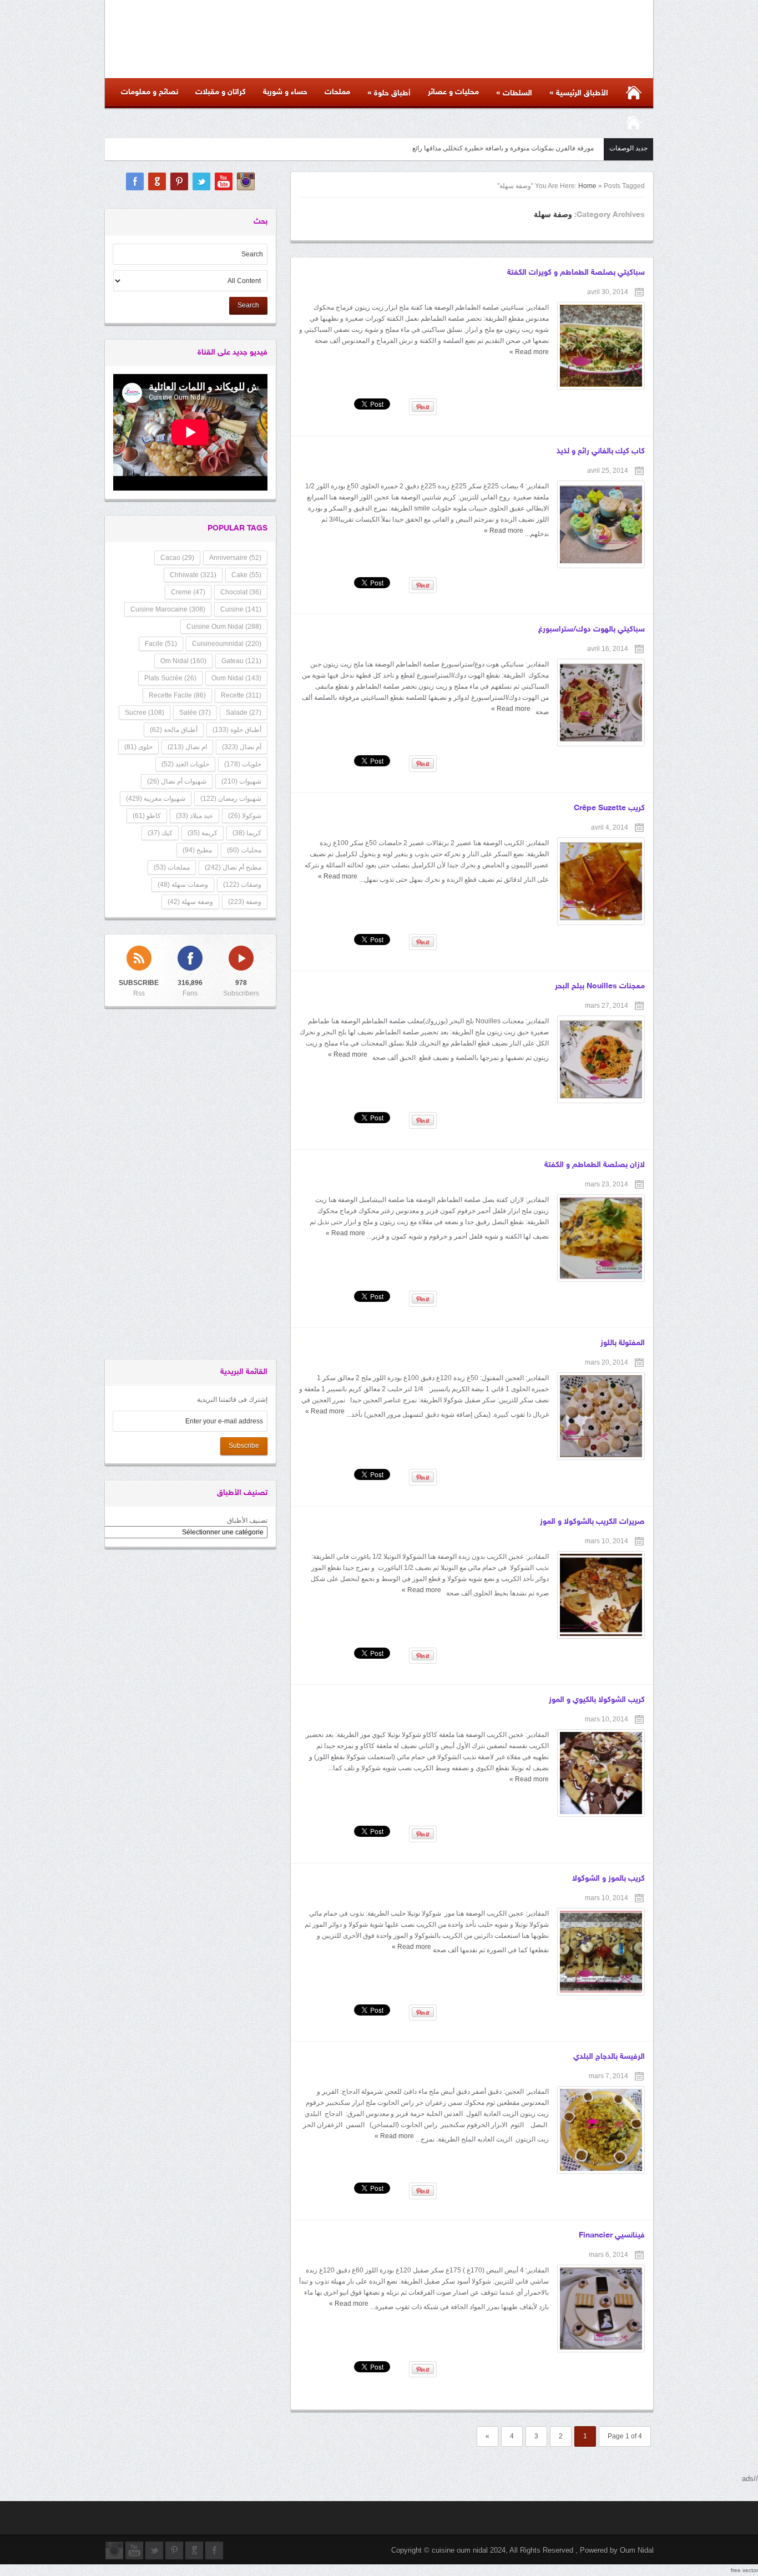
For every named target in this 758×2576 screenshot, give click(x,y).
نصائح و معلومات (150, 92)
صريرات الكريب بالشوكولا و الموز (592, 1522)
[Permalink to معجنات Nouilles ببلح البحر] (601, 1059)
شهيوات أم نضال (177, 781)
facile (161, 644)
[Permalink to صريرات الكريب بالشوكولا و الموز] (601, 1595)
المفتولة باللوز (623, 1343)
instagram (246, 181)
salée (195, 713)
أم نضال (242, 747)
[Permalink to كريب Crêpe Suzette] (601, 881)
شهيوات (241, 781)
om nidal (183, 661)
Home (587, 186)
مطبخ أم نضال (233, 867)
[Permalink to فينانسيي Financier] (601, 2309)
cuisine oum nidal (224, 627)
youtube (224, 181)
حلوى (138, 747)
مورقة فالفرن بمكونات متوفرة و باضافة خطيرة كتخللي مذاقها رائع (503, 148)
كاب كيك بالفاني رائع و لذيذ (601, 451)
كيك (160, 833)
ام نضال (187, 747)
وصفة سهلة (190, 902)
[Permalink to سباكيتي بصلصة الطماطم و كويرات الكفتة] (601, 346)
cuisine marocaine (168, 609)
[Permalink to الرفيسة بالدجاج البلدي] (601, 2130)
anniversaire (235, 558)
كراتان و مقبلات (221, 92)
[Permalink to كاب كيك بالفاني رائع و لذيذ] (601, 524)
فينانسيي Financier (612, 2236)
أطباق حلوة (389, 93)
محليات (244, 850)
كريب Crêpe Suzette (609, 808)
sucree (145, 713)
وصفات (242, 885)
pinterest (179, 181)
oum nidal (236, 678)
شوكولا (245, 816)
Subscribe (244, 1446)
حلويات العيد (185, 764)
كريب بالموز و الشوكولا (608, 1879)
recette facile (177, 695)
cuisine (241, 609)
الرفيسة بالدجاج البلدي (609, 2057)
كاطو (147, 816)
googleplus (157, 181)
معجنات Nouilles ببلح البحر (600, 986)
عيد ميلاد (194, 816)
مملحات (337, 92)
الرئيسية (633, 123)
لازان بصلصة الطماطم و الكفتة (595, 1165)
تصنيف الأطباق (247, 1521)
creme (188, 592)
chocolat (241, 592)
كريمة (203, 833)
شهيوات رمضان (231, 799)
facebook (135, 181)
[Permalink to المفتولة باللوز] (601, 1416)
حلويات (243, 764)
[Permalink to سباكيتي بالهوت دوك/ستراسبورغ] (601, 703)
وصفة (245, 902)
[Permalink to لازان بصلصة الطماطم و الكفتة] (601, 1238)
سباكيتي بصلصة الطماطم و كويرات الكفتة (576, 273)
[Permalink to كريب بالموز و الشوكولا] (601, 1952)
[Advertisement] (44, 166)
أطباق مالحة (174, 730)
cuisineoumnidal (227, 644)
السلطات (514, 93)
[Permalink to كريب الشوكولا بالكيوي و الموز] (601, 1773)
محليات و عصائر (453, 92)
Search (248, 305)
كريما (247, 833)
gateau (241, 661)
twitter (201, 181)
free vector (744, 2570)
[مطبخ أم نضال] (439, 47)
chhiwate (193, 575)
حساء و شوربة (285, 92)
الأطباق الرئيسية (579, 93)
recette (241, 695)
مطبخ (197, 850)
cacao (177, 558)
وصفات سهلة (183, 885)
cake (246, 575)
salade (244, 713)
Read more (529, 352)
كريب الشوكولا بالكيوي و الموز (597, 1700)
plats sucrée (170, 678)
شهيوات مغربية (156, 799)
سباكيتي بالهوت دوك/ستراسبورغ (592, 630)
